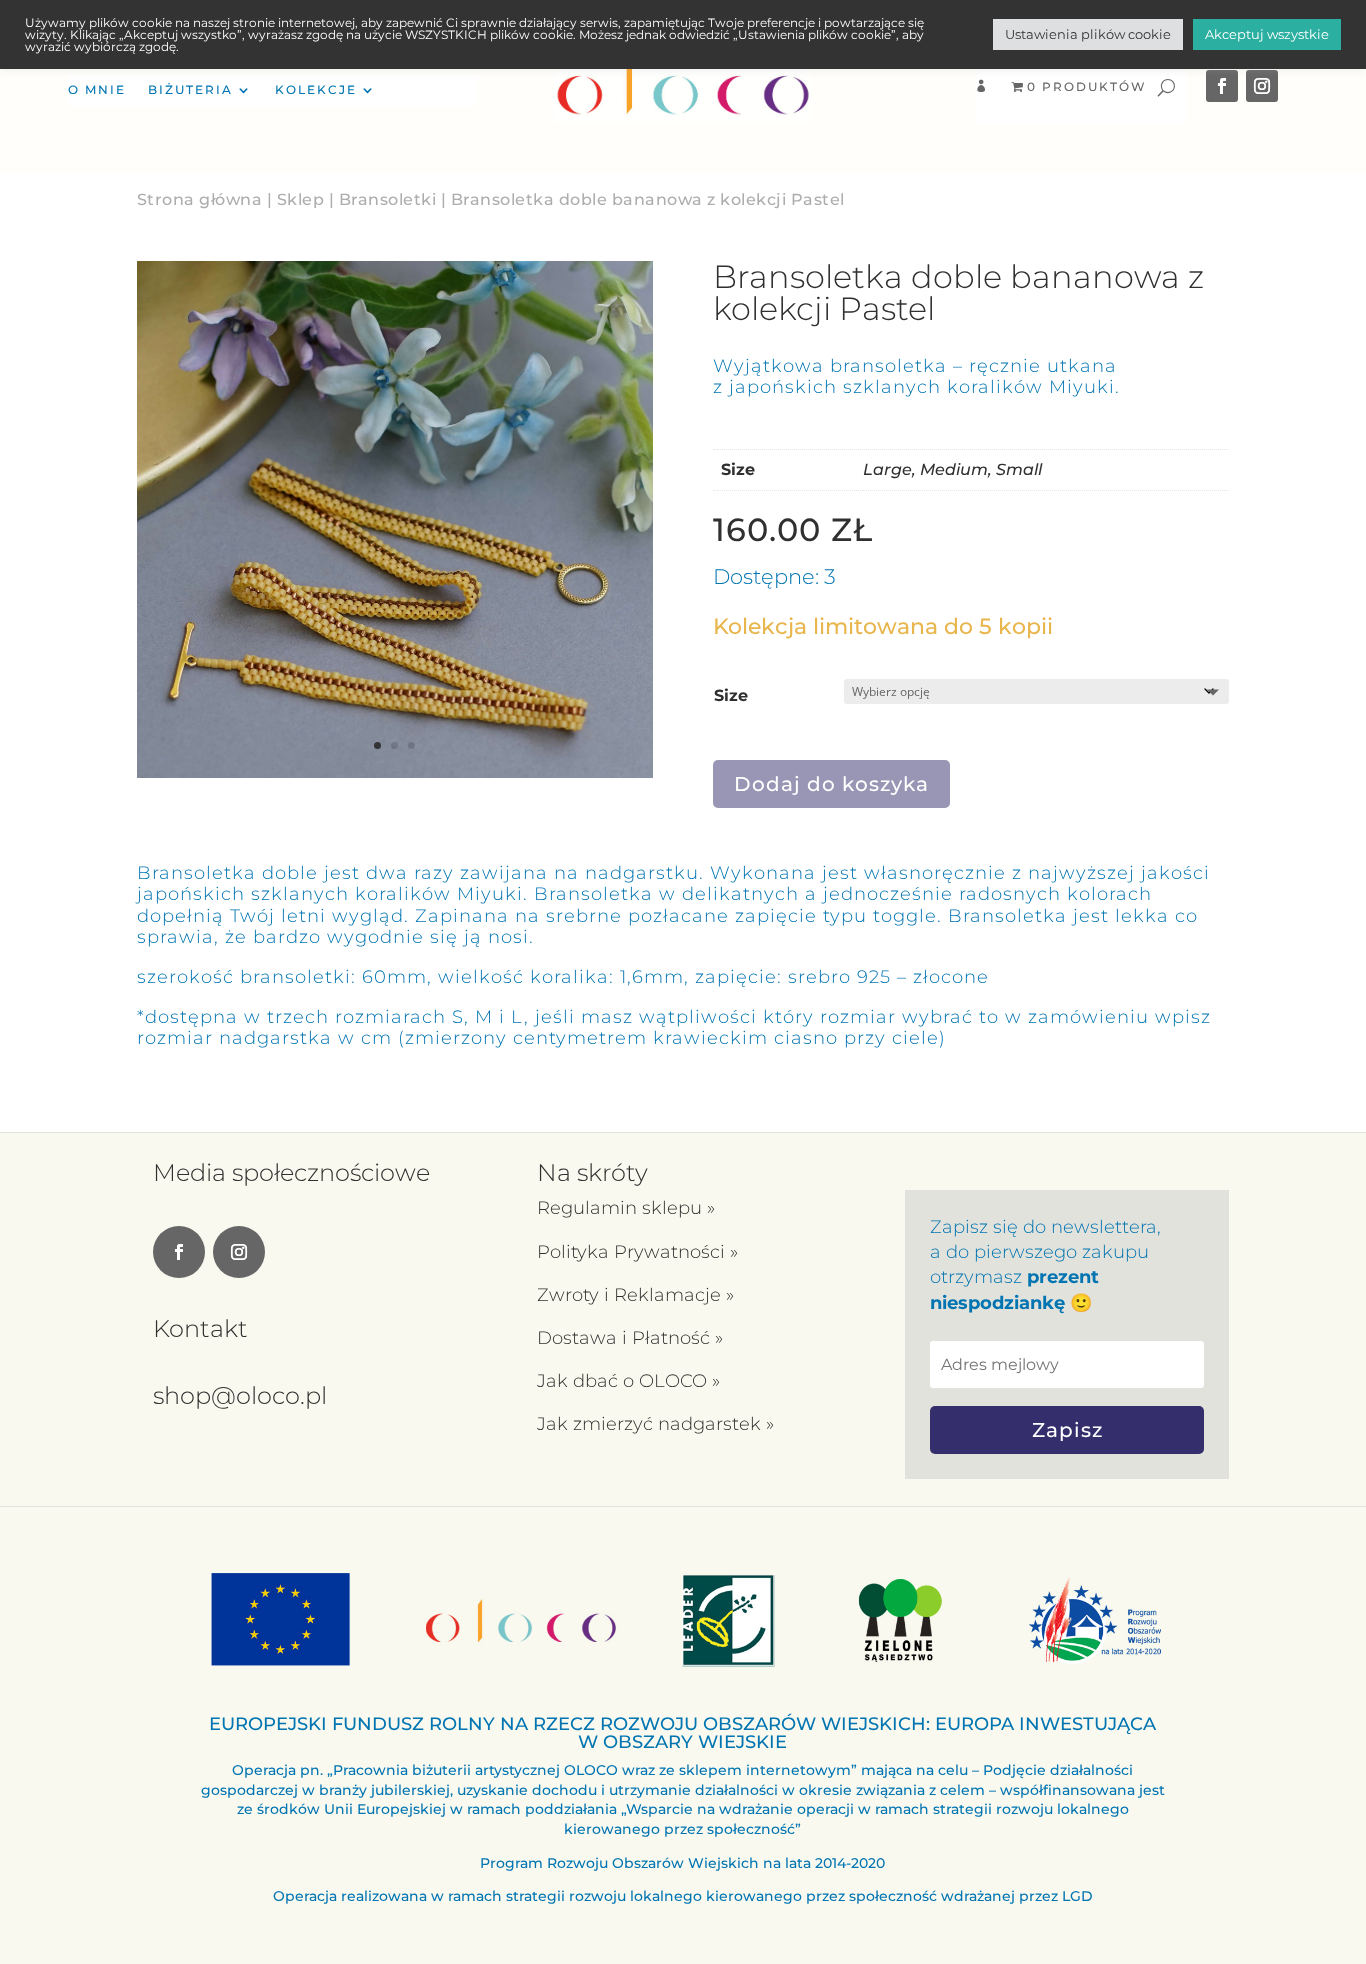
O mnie (97, 90)
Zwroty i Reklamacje (631, 1295)
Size (731, 695)
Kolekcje (316, 90)
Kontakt (200, 1328)
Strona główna (200, 199)
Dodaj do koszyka (831, 784)
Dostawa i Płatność (626, 1338)
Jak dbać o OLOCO (624, 1381)
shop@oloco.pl (240, 1395)
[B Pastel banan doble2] (395, 772)
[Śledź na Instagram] (1262, 86)
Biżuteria (190, 90)
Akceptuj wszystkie (1267, 34)
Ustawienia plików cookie (1088, 34)
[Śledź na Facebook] (1222, 86)
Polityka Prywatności (633, 1252)
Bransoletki (388, 199)
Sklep (301, 199)
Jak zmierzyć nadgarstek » (655, 1424)
